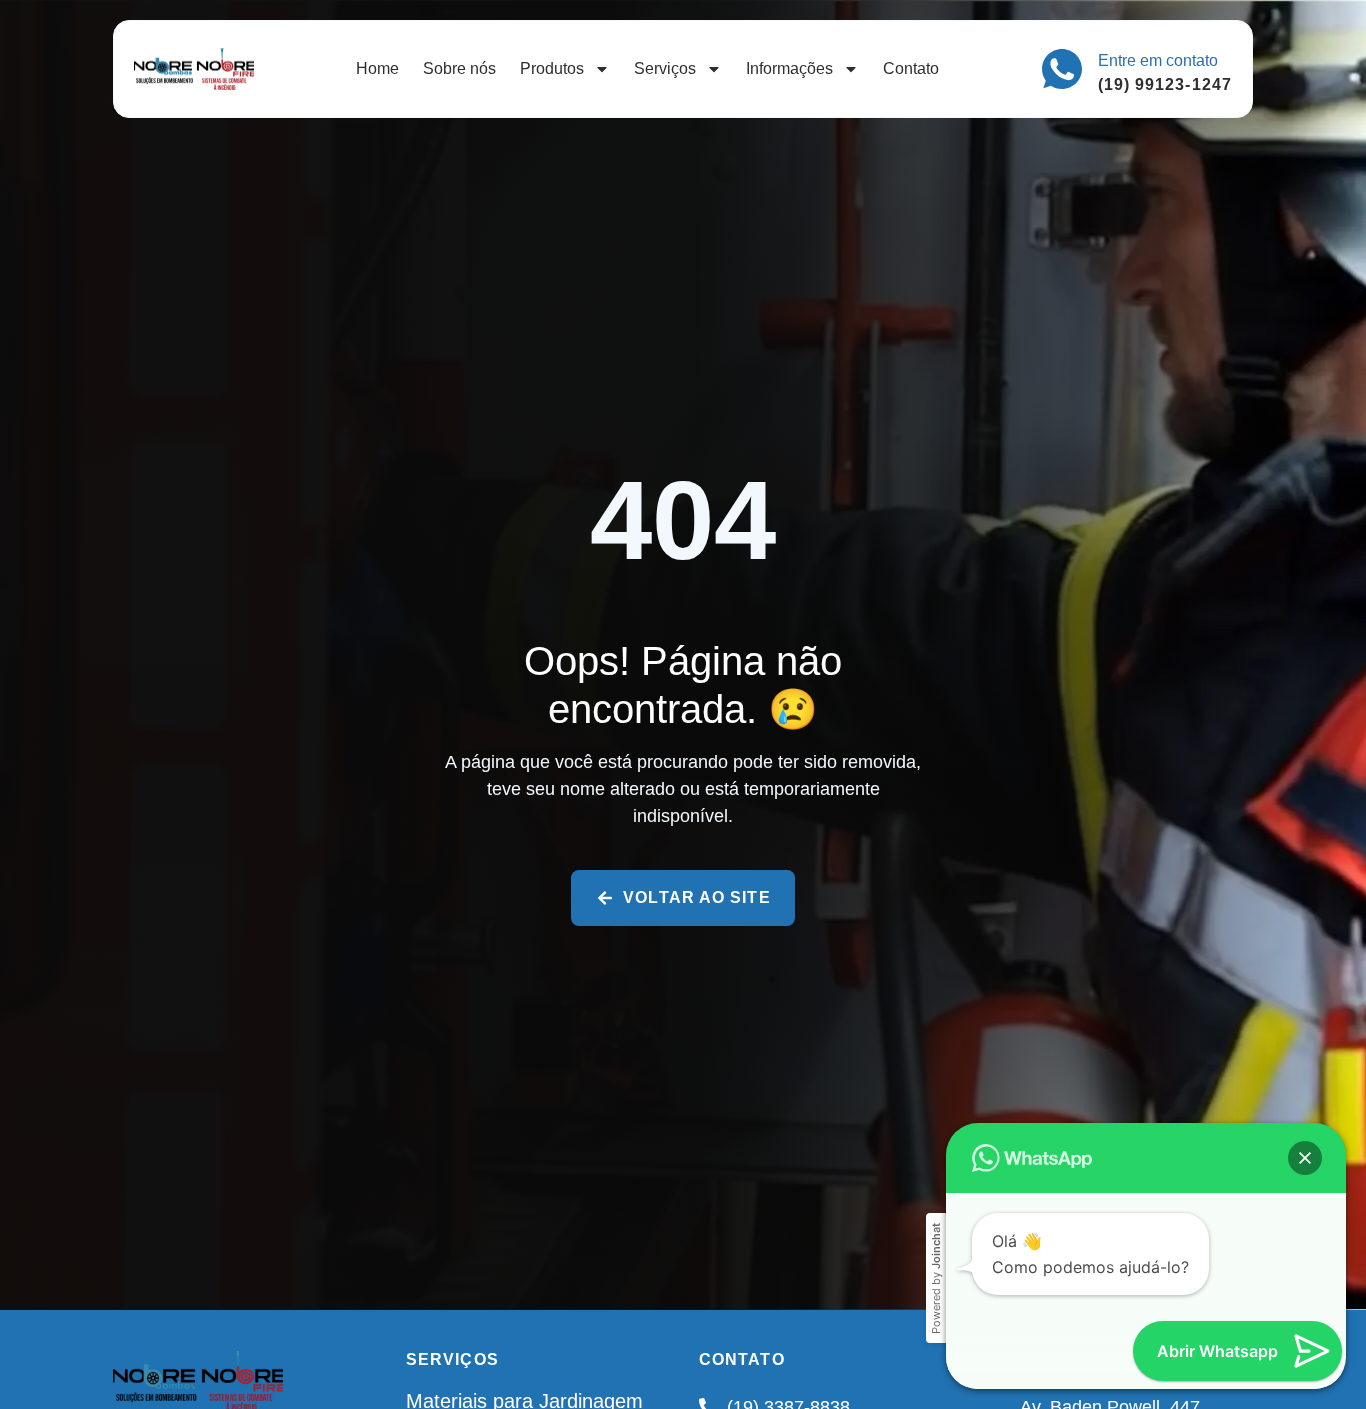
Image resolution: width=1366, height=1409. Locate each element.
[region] (683, 1361)
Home (377, 68)
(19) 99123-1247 (1165, 84)
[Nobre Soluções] (194, 69)
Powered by (936, 1278)
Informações (789, 68)
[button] (1305, 1158)
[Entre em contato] (1062, 69)
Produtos (552, 68)
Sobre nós (459, 68)
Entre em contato (1158, 60)
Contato (911, 68)
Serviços (665, 68)
